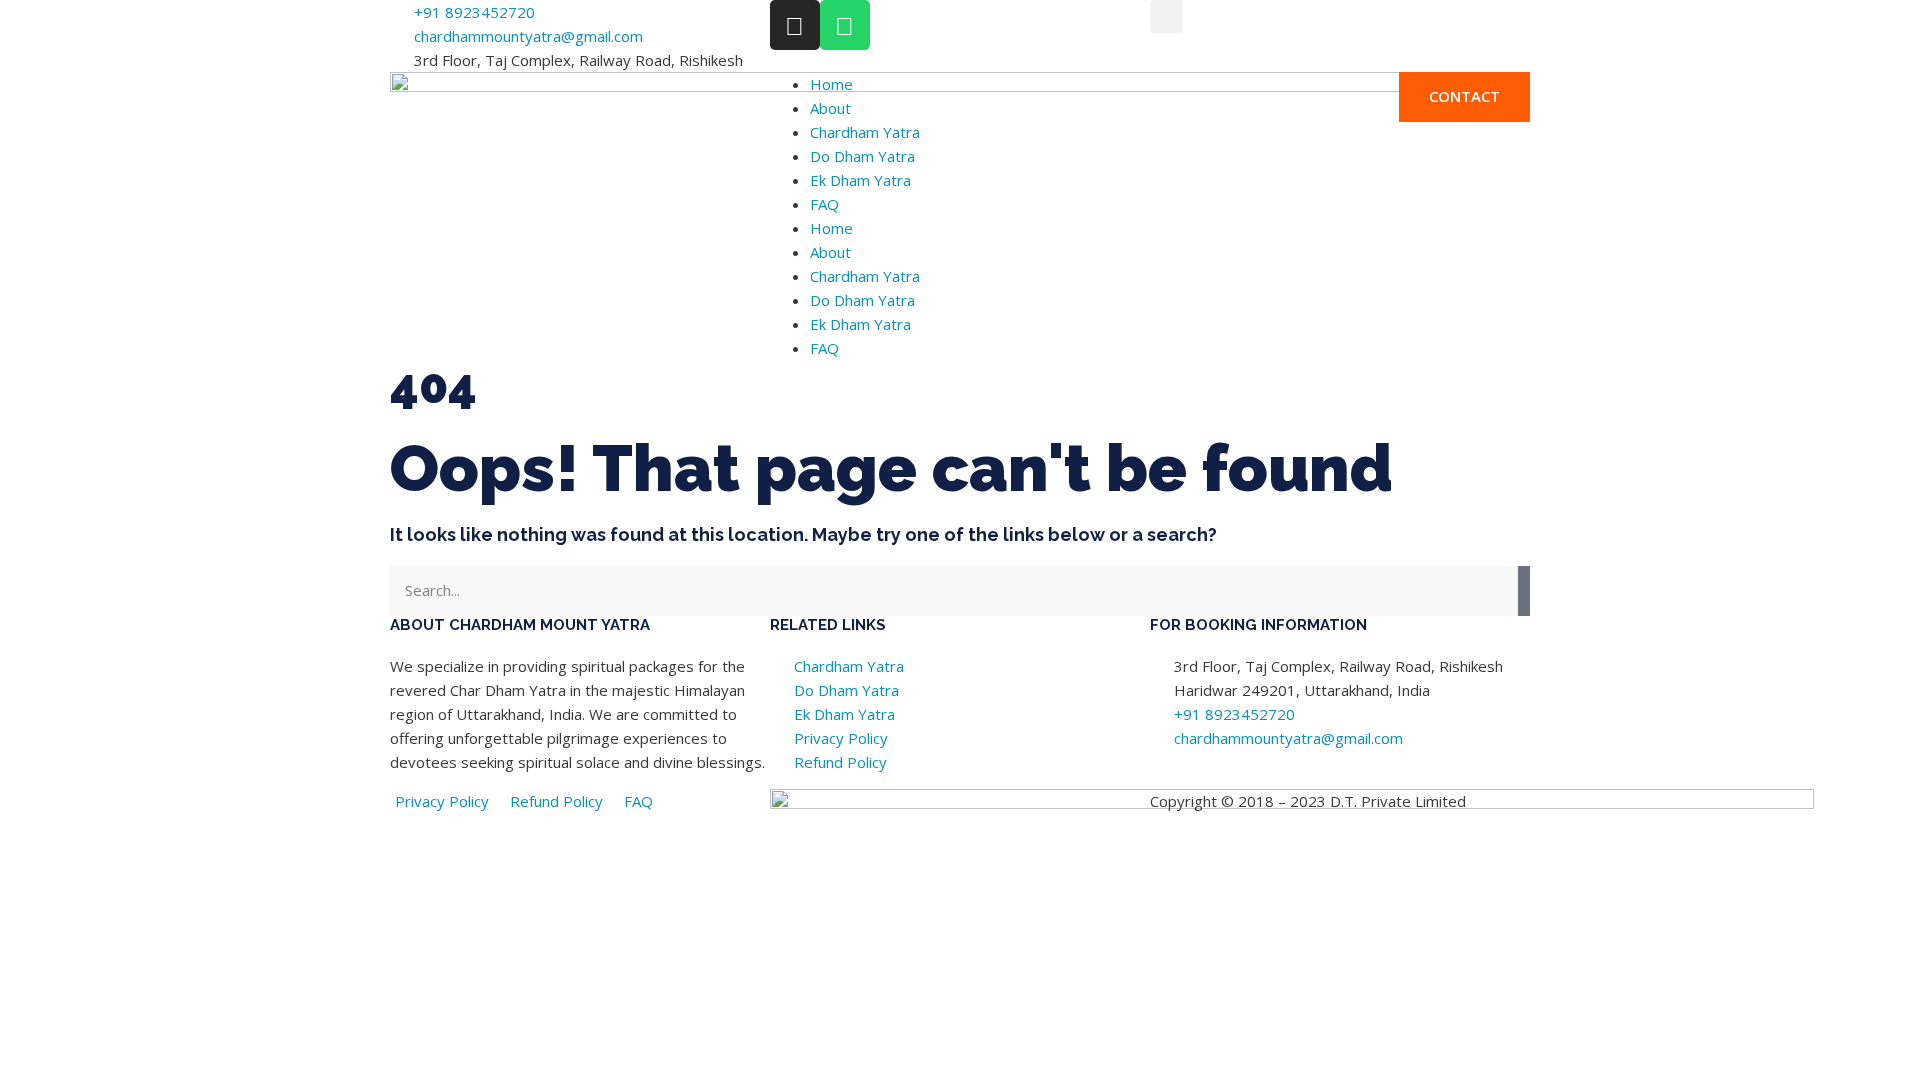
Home (831, 84)
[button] (1166, 16)
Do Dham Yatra (862, 156)
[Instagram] (795, 25)
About (830, 108)
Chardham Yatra (865, 132)
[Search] (1524, 591)
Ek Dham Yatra (860, 180)
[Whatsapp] (845, 25)
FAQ (824, 204)
